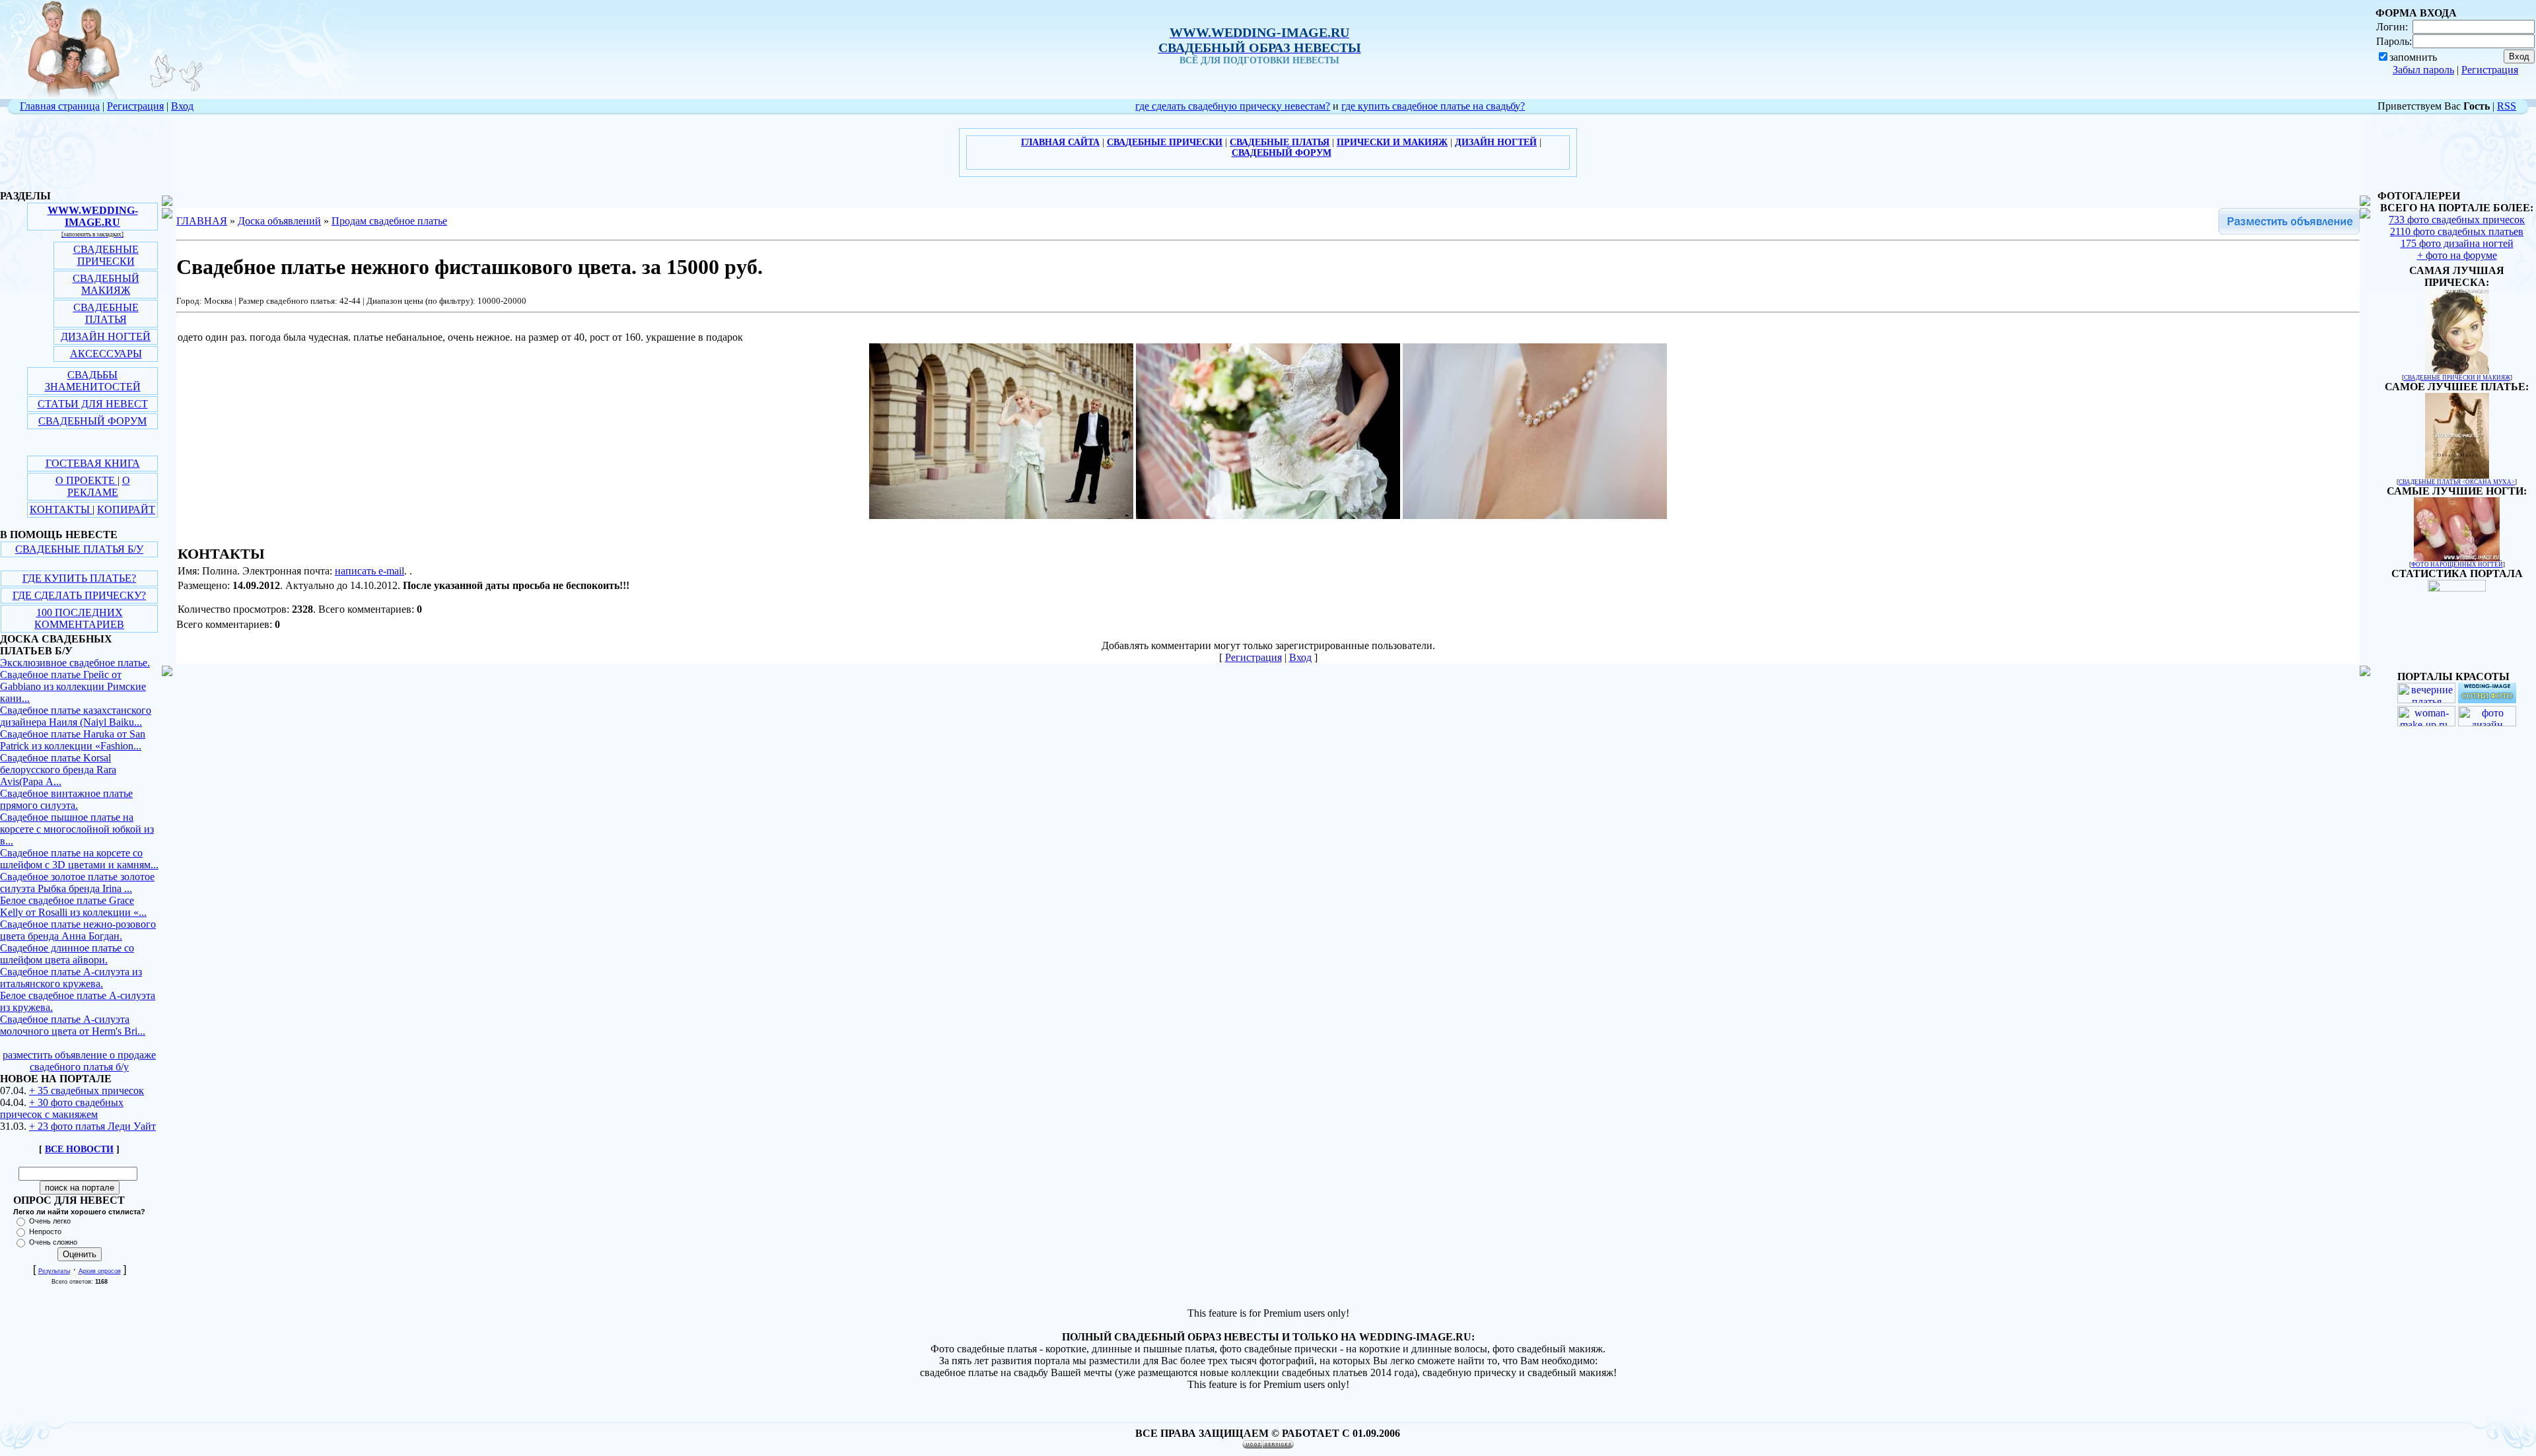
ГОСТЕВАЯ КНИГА (93, 463)
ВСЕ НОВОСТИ (79, 1149)
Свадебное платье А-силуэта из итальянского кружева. (71, 978)
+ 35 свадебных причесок (87, 1091)
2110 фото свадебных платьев (2457, 231)
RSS (2507, 106)
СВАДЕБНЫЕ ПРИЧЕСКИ (106, 255)
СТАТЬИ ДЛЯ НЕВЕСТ (93, 404)
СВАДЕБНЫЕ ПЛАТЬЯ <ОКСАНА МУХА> (2457, 482)
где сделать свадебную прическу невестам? (1233, 106)
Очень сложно (53, 1242)
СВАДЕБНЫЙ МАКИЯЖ (106, 284)
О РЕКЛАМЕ (99, 486)
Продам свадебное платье (389, 221)
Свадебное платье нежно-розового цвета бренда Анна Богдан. (78, 930)
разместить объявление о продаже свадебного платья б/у (79, 1061)
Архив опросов (100, 1271)
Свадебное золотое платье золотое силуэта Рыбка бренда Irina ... (77, 883)
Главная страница (60, 106)
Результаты (54, 1271)
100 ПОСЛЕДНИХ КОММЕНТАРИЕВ (79, 618)
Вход (182, 106)
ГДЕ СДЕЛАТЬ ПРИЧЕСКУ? (79, 595)
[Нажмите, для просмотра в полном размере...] (1001, 515)
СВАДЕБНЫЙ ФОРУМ (92, 421)
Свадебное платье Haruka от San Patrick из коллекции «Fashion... (73, 740)
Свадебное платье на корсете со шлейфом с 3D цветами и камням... (79, 859)
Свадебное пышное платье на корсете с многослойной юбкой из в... (77, 829)
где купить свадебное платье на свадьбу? (1433, 106)
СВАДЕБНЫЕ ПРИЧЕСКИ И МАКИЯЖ (2457, 378)
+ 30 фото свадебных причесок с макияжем (62, 1108)
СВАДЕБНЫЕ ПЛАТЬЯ (106, 313)
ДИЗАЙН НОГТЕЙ (106, 336)
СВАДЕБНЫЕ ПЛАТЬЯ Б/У (79, 549)
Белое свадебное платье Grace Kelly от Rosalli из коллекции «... (73, 906)
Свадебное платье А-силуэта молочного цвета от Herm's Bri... (73, 1025)
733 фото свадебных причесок (2457, 220)
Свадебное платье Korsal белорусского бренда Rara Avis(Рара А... (58, 770)
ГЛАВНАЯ (202, 221)
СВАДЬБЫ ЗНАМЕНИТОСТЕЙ (93, 381)
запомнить (2413, 57)
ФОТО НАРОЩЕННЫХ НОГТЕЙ (2457, 565)
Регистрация (2490, 70)
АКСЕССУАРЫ (106, 354)
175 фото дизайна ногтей (2457, 243)
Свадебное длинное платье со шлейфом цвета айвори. (67, 954)
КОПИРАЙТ (126, 509)
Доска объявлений (279, 221)
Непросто (45, 1231)
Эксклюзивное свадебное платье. (75, 663)
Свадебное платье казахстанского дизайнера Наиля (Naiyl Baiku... (76, 716)
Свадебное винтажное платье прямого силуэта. (66, 799)
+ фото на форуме (2457, 255)
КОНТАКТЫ (61, 509)
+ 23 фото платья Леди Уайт (92, 1126)
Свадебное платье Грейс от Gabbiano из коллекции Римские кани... (73, 686)
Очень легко (50, 1221)
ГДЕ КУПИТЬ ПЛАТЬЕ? (79, 578)
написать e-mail (370, 571)
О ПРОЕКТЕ (87, 480)
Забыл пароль (2423, 70)
